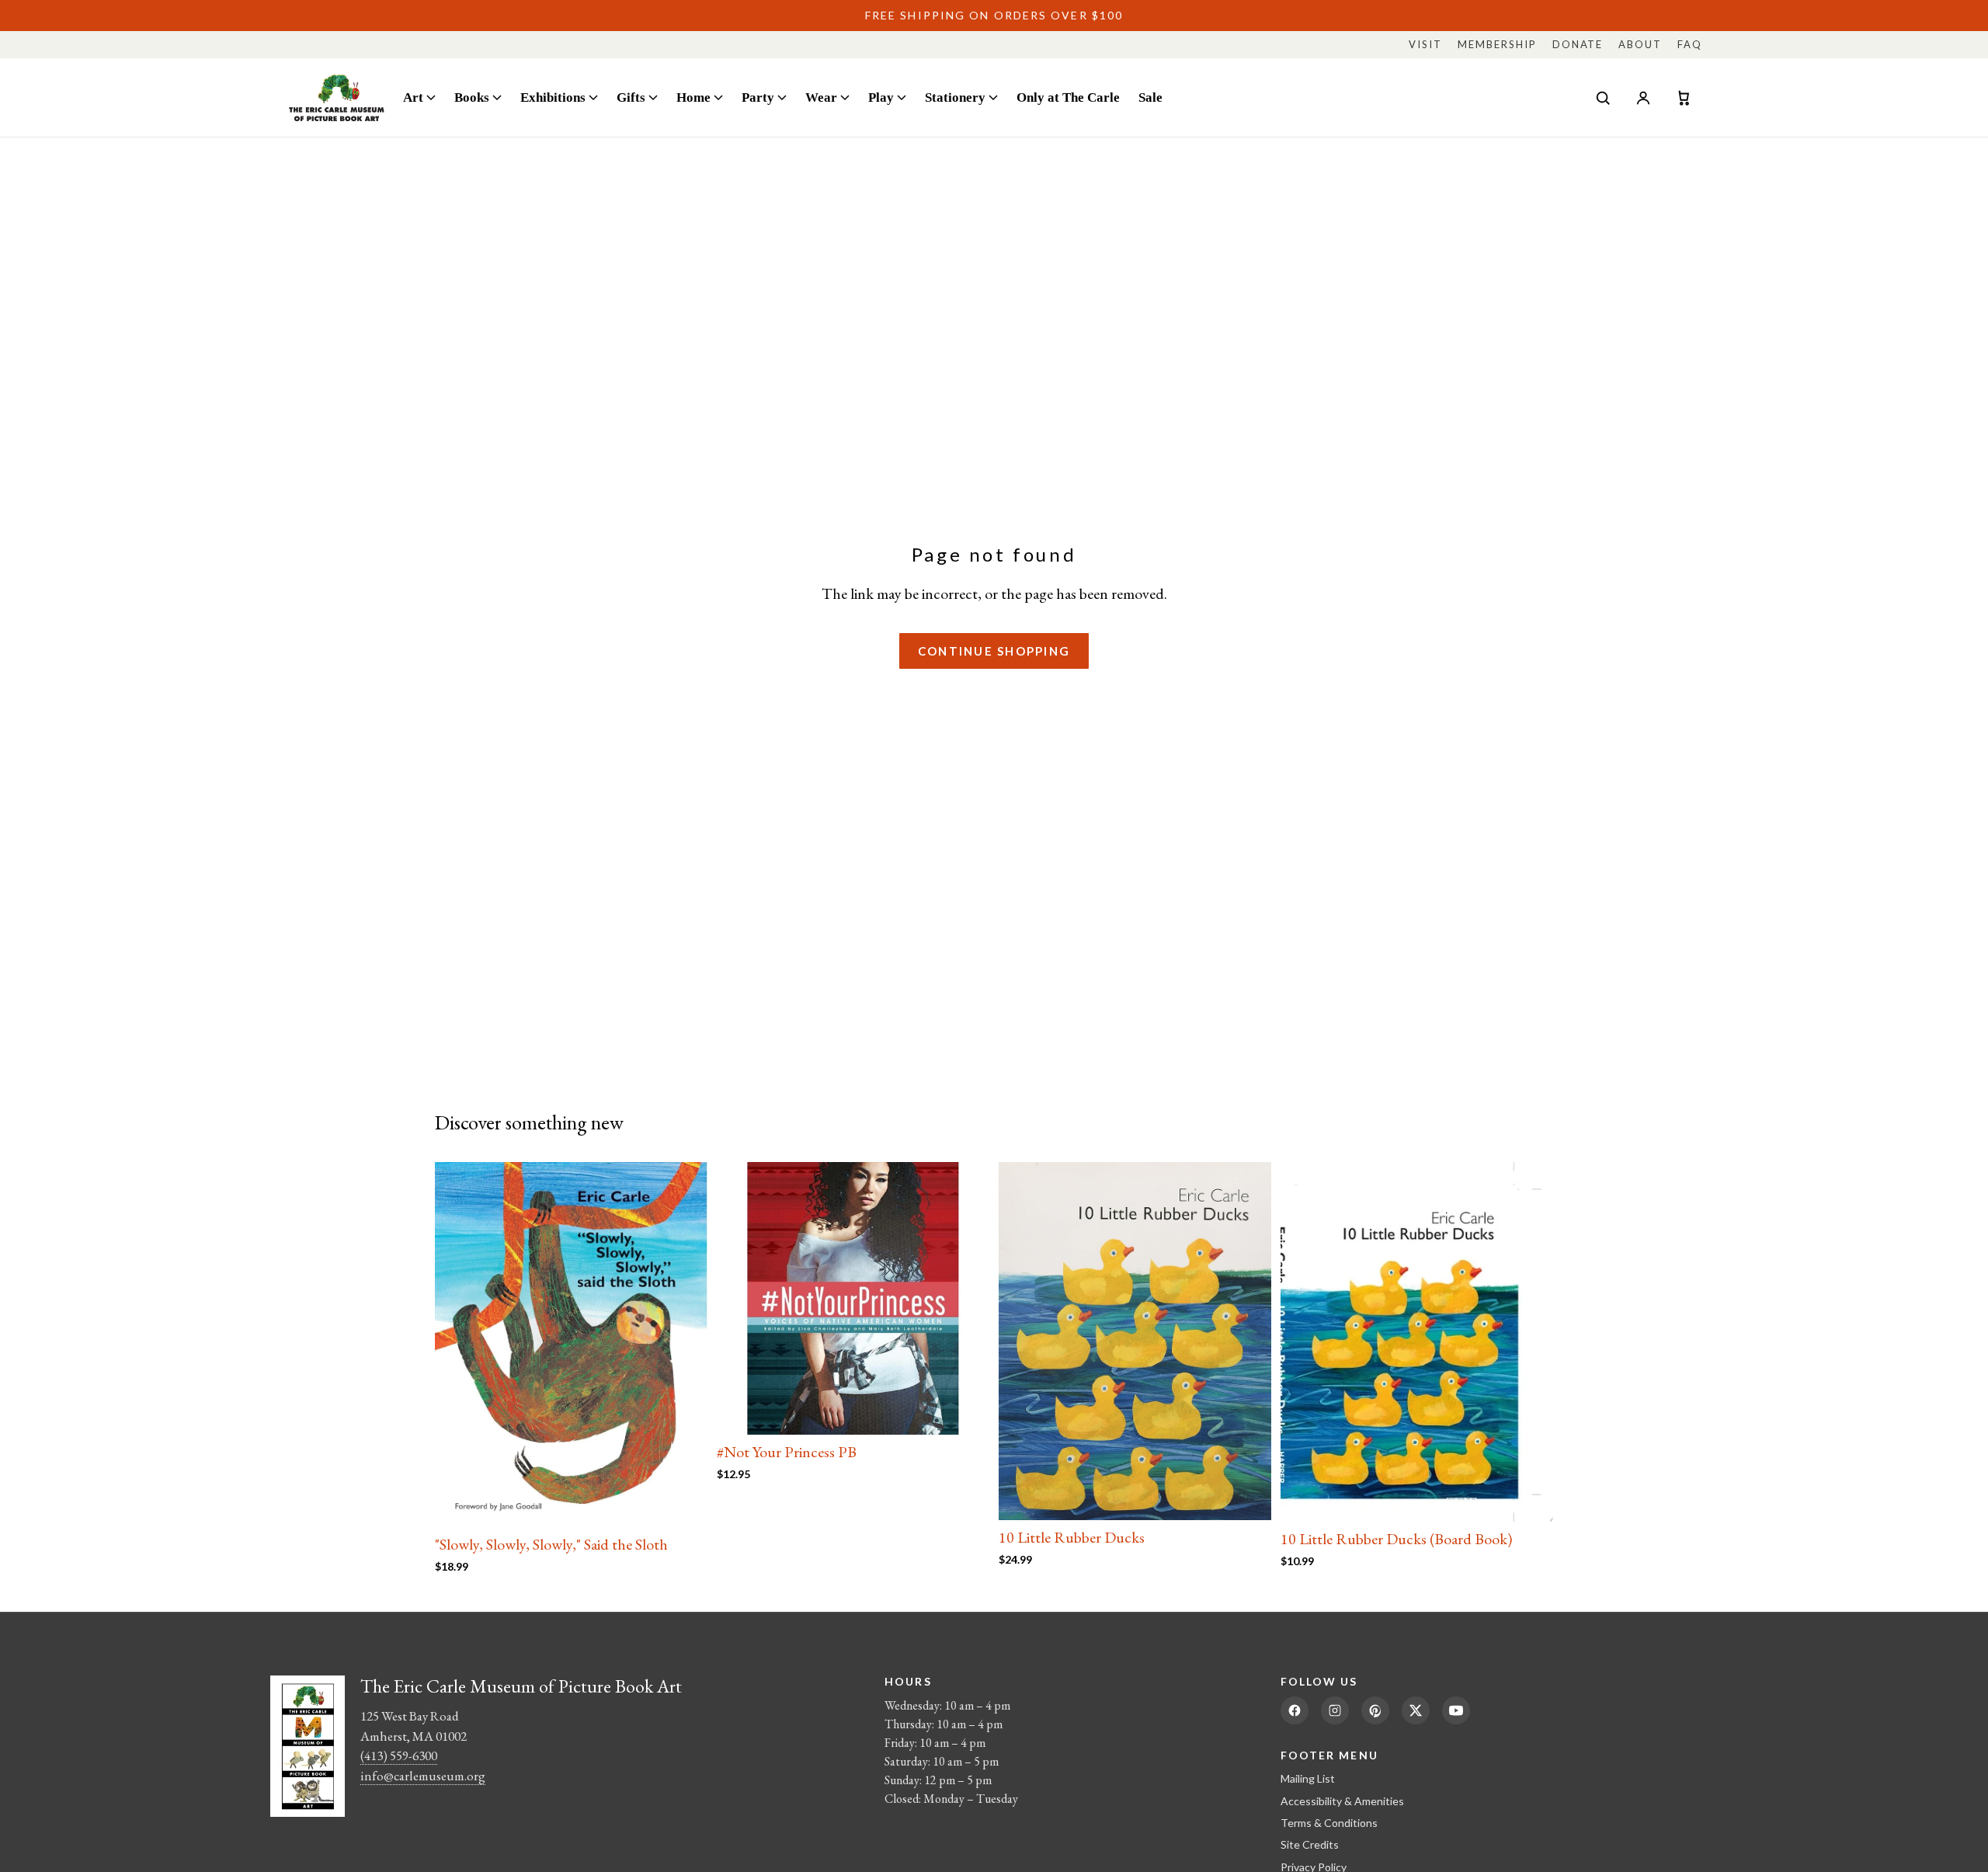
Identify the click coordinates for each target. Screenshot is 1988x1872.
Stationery (955, 97)
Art (413, 97)
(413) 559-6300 (399, 1755)
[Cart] (1684, 98)
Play (881, 97)
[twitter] (1416, 1710)
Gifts (631, 97)
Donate (1578, 44)
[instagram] (1335, 1710)
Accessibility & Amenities (1342, 1801)
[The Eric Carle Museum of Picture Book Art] (337, 97)
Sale (1150, 97)
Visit (1425, 44)
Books (472, 97)
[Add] (683, 1503)
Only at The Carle (1068, 97)
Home (693, 97)
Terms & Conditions (1329, 1823)
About (1640, 44)
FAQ (1690, 44)
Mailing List (1308, 1778)
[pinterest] (1375, 1710)
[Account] (1643, 98)
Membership (1497, 44)
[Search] (1603, 98)
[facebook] (1295, 1710)
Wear (821, 97)
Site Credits (1310, 1844)
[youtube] (1456, 1710)
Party (758, 97)
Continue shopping (994, 651)
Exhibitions (553, 97)
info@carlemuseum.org (423, 1776)
